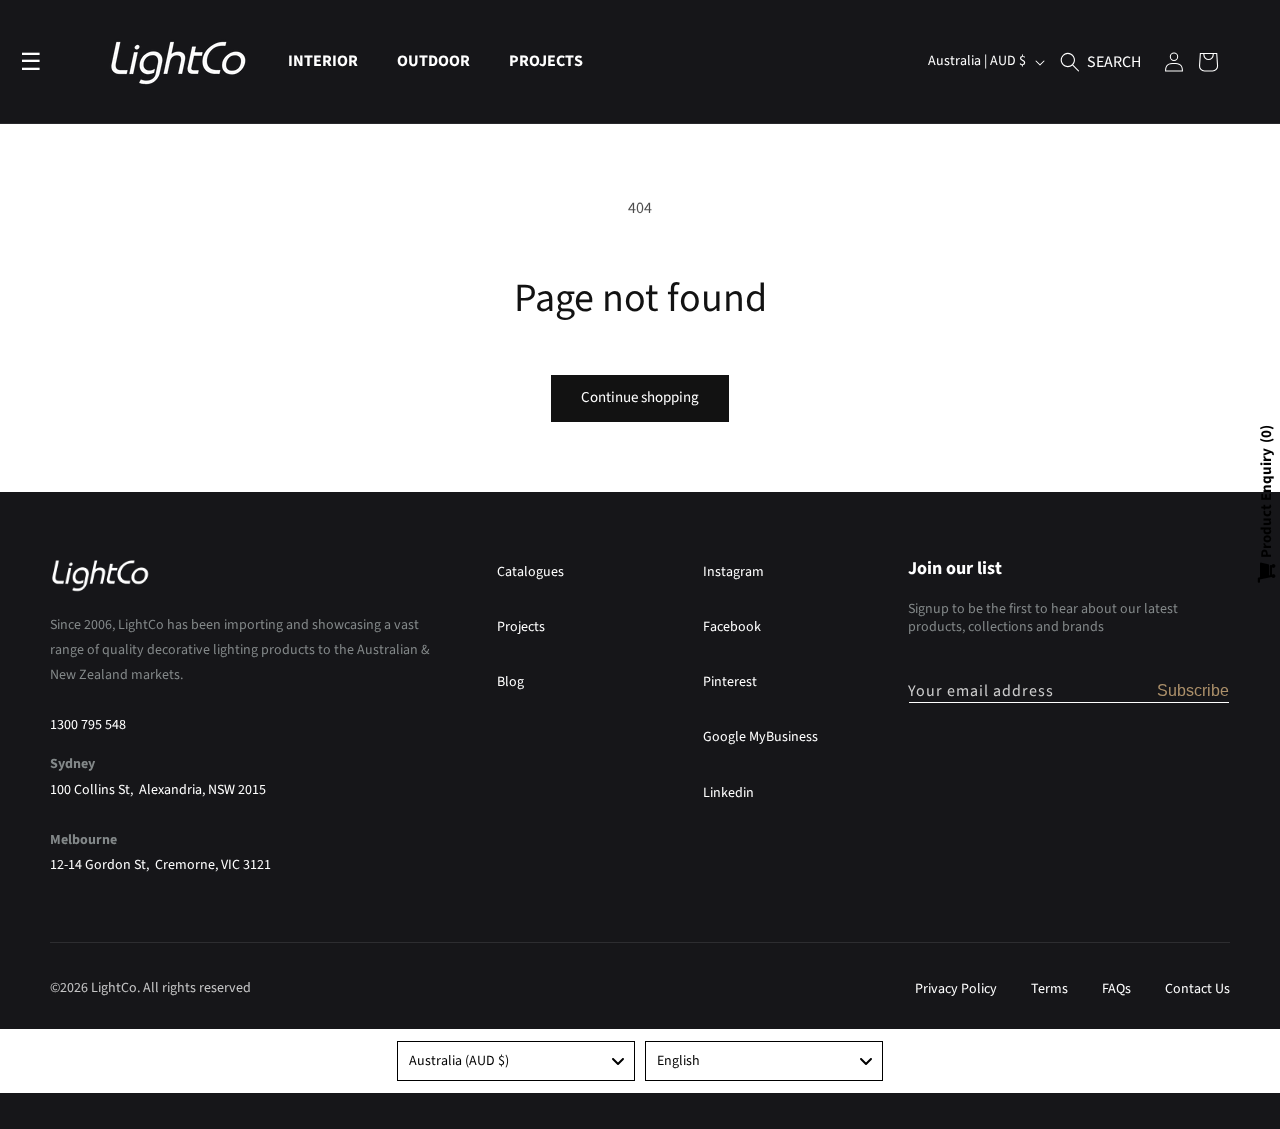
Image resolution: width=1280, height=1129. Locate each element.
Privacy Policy (956, 989)
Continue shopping (640, 397)
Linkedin (728, 793)
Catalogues (530, 572)
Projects (521, 627)
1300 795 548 (88, 725)
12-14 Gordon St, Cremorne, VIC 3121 (160, 865)
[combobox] (516, 1061)
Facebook (732, 627)
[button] (330, 61)
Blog (510, 682)
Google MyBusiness (760, 737)
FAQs (1116, 989)
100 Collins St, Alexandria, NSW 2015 (158, 790)
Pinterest (730, 682)
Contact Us (1197, 989)
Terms (1049, 989)
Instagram (733, 572)
